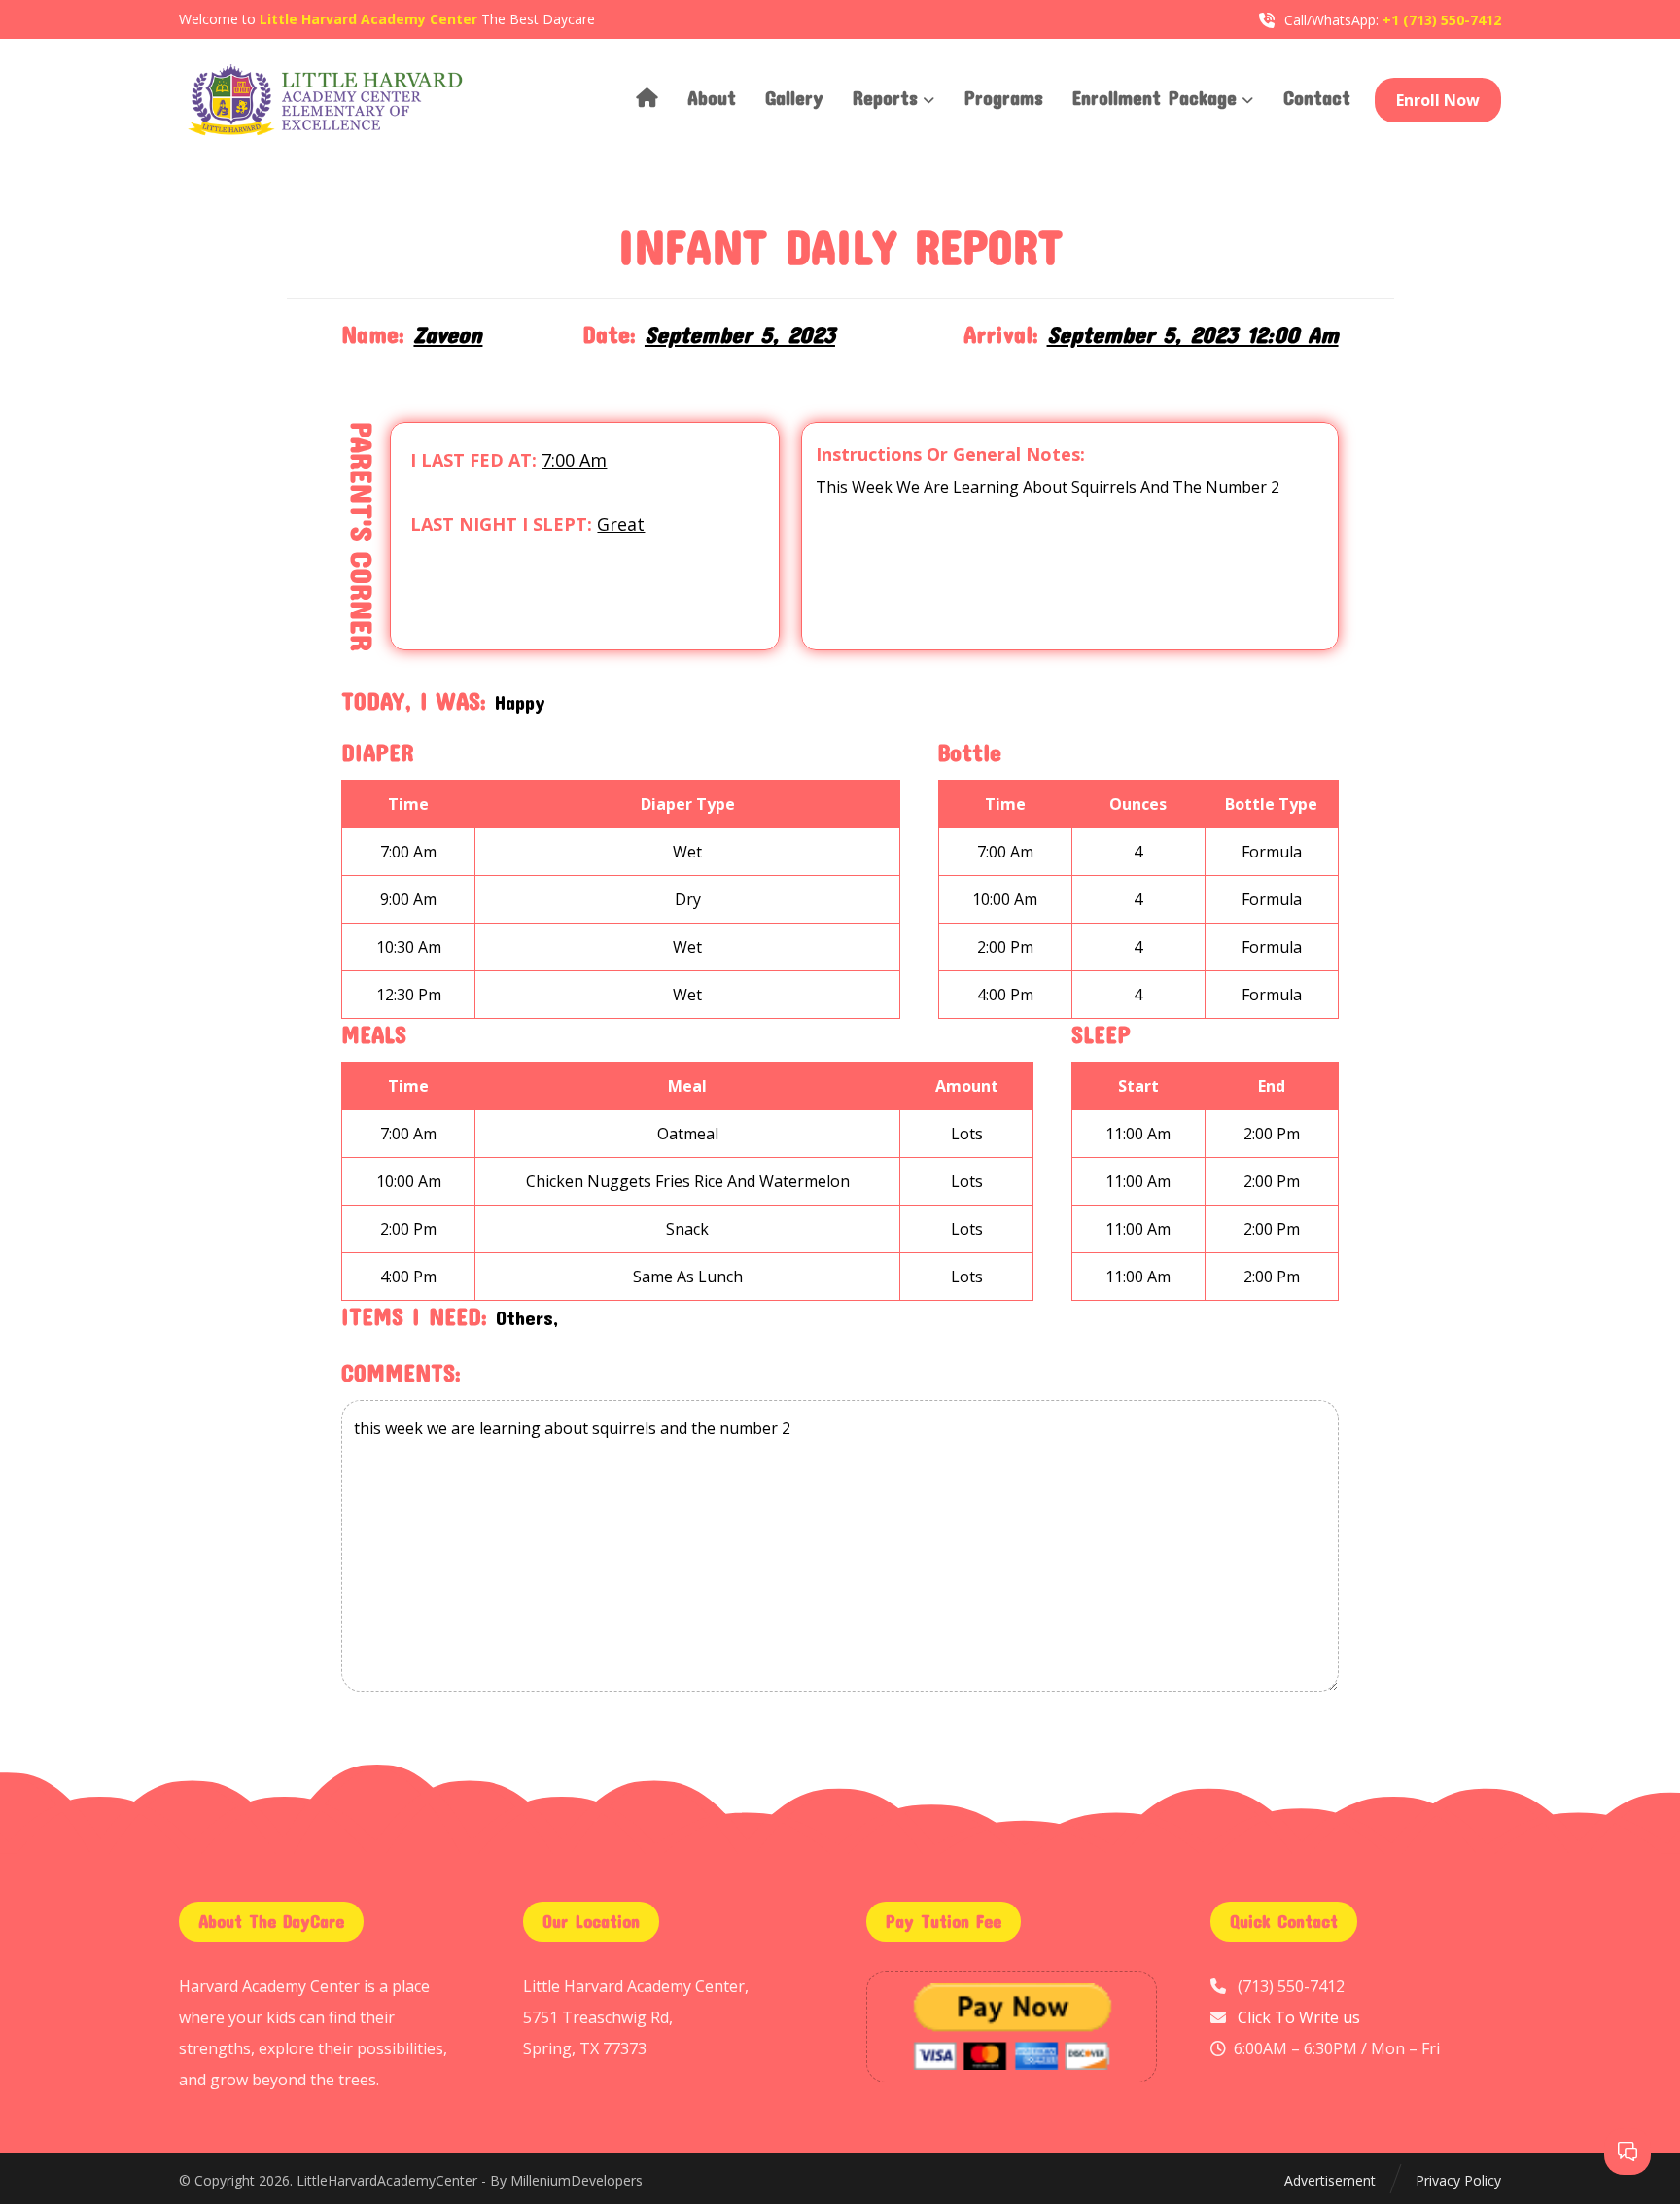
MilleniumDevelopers (577, 2180)
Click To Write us (1299, 2017)
